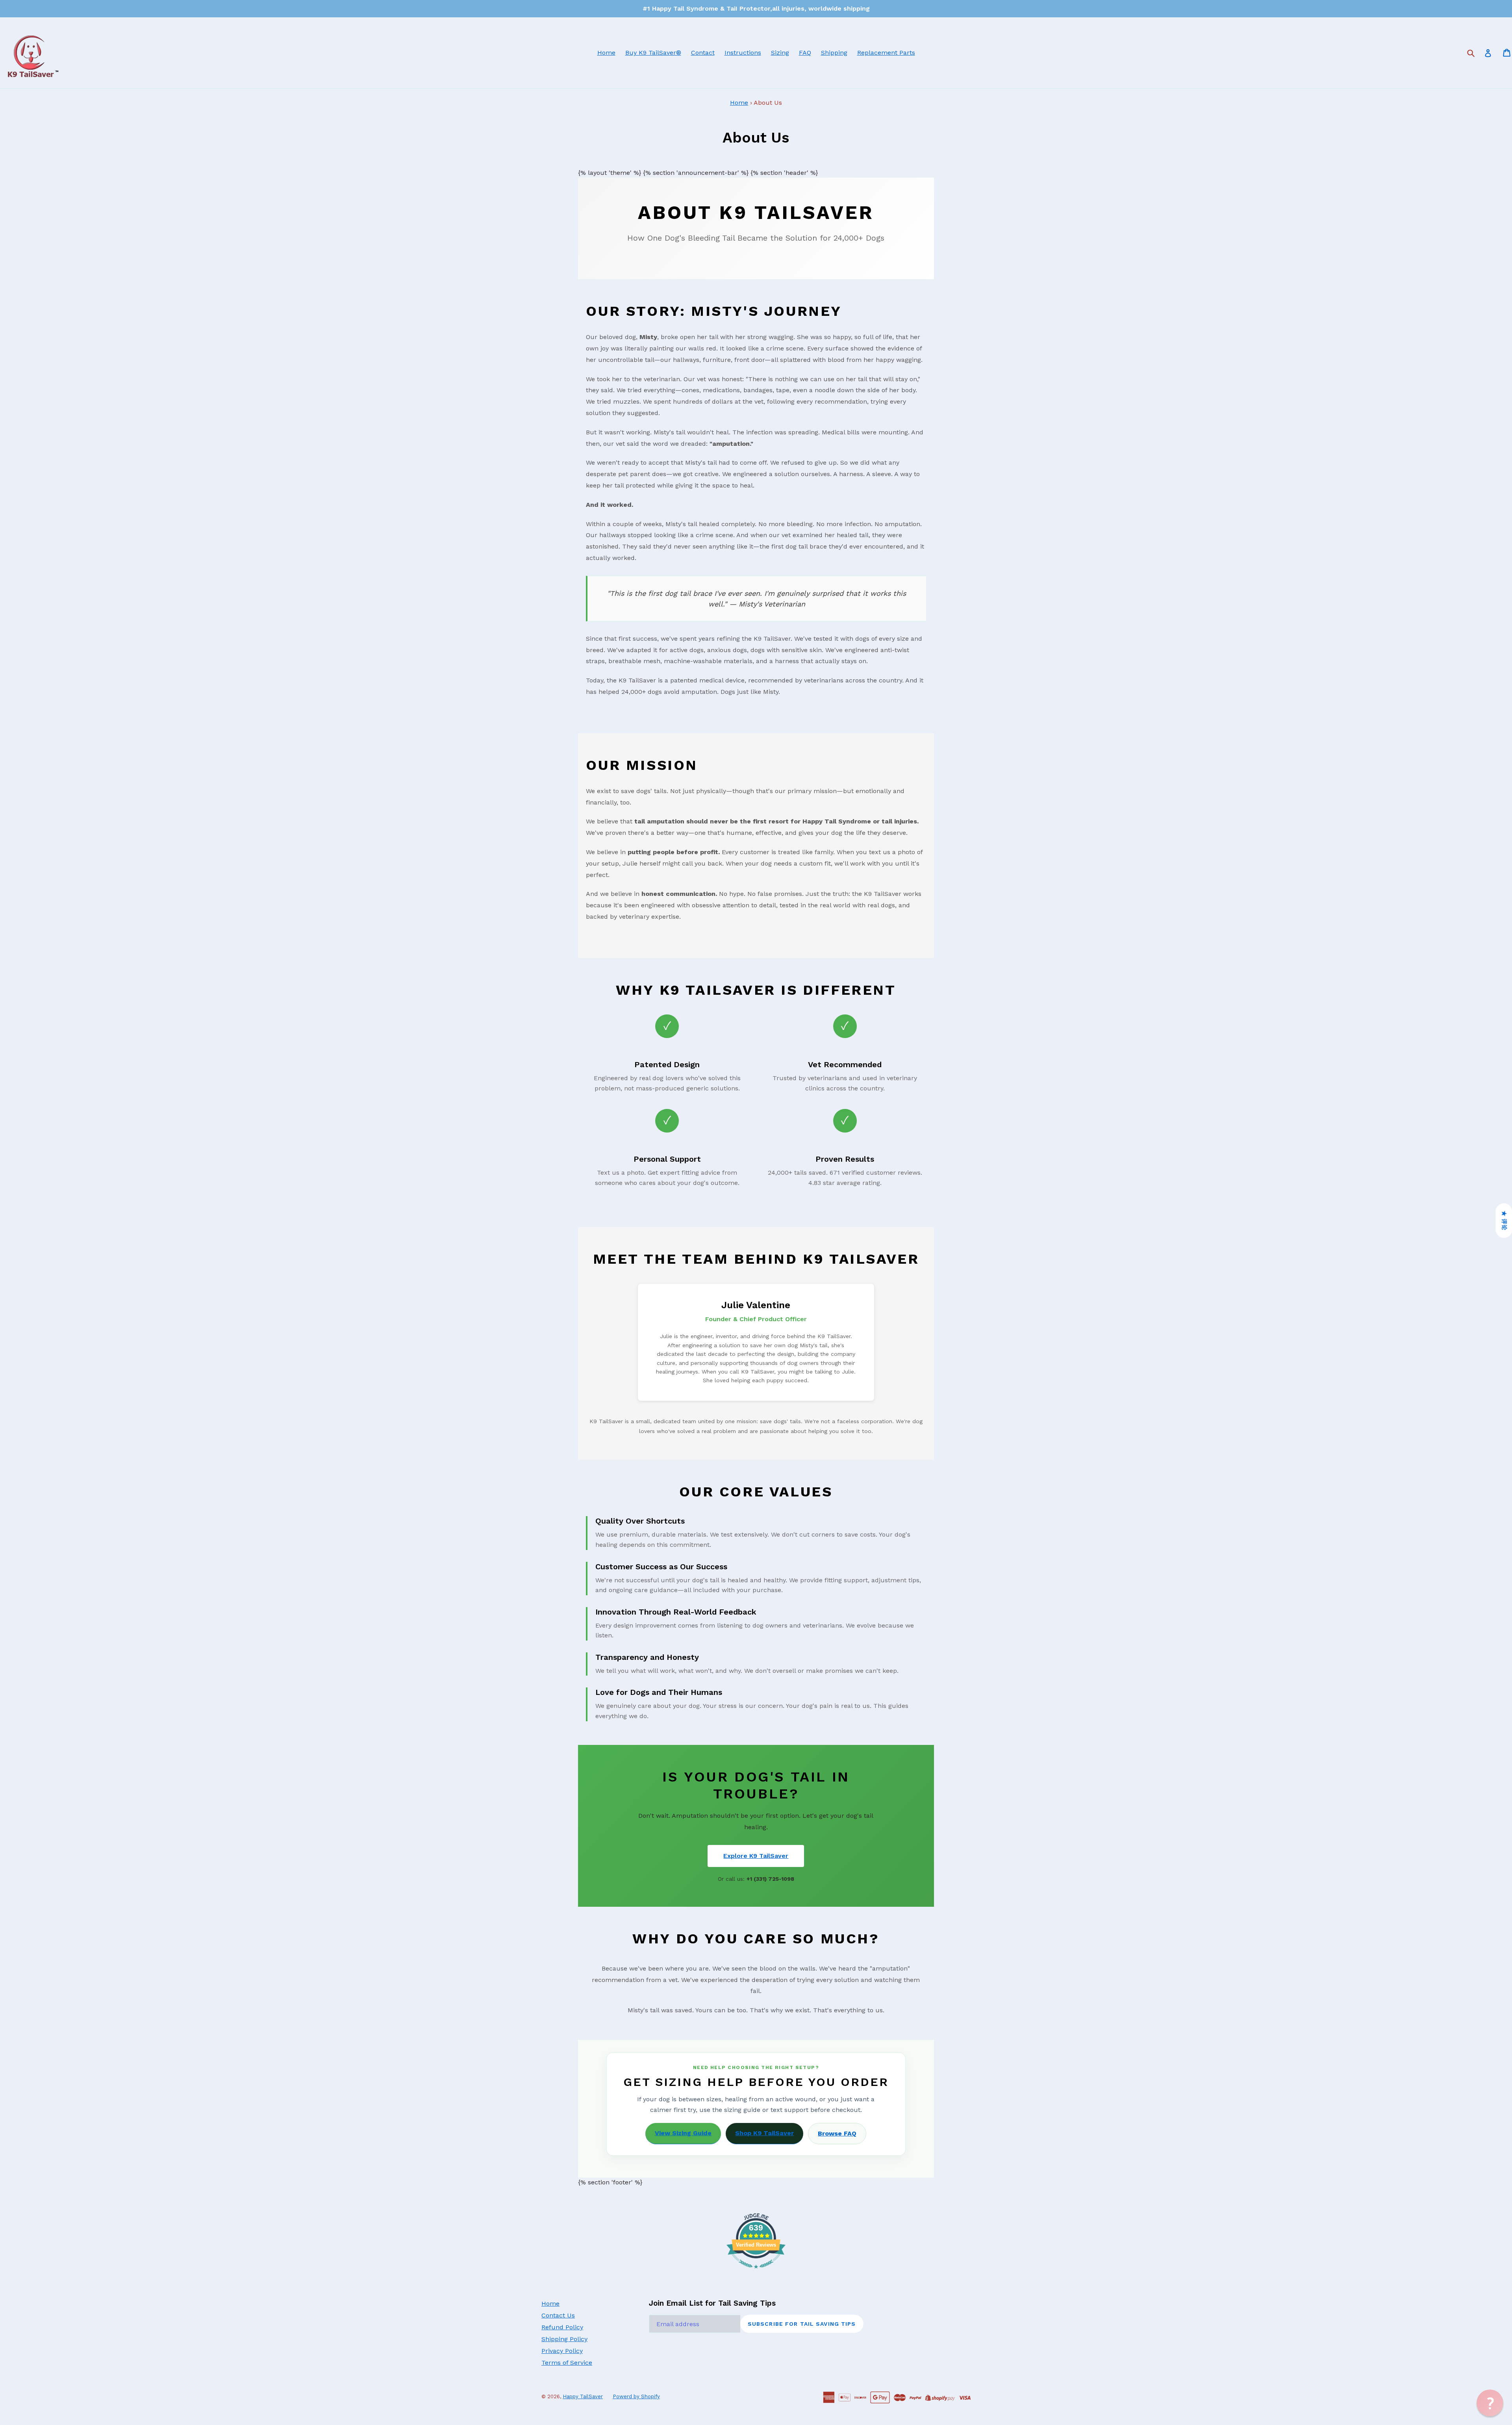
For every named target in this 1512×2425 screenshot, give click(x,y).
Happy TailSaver (583, 2396)
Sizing (780, 53)
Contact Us (558, 2315)
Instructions (743, 53)
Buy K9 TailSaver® (653, 53)
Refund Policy (562, 2327)
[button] (1490, 2403)
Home (606, 53)
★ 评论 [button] (1504, 1221)
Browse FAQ (837, 2133)
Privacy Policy (562, 2351)
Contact (703, 53)
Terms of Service (567, 2363)
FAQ (805, 53)
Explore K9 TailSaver (756, 1856)
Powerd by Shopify (636, 2396)
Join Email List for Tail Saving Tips (712, 2303)
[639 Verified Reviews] (756, 2272)
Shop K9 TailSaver (764, 2133)
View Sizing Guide (683, 2133)
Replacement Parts (886, 53)
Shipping (834, 53)
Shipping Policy (564, 2339)
